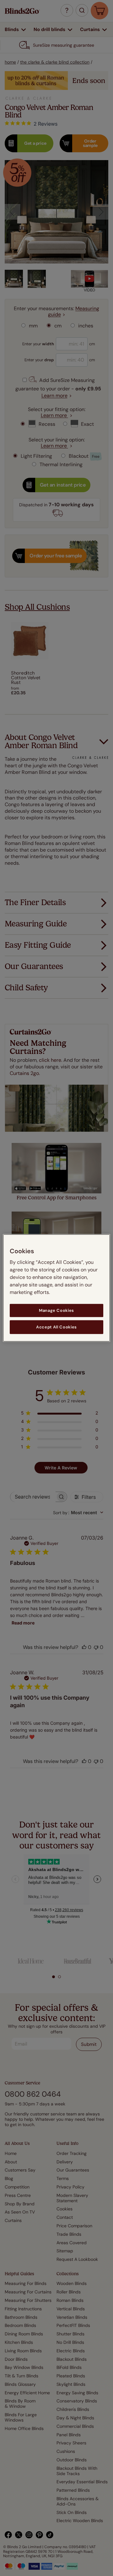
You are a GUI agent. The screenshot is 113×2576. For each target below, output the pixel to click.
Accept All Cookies (56, 1327)
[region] (56, 1288)
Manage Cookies (56, 1310)
